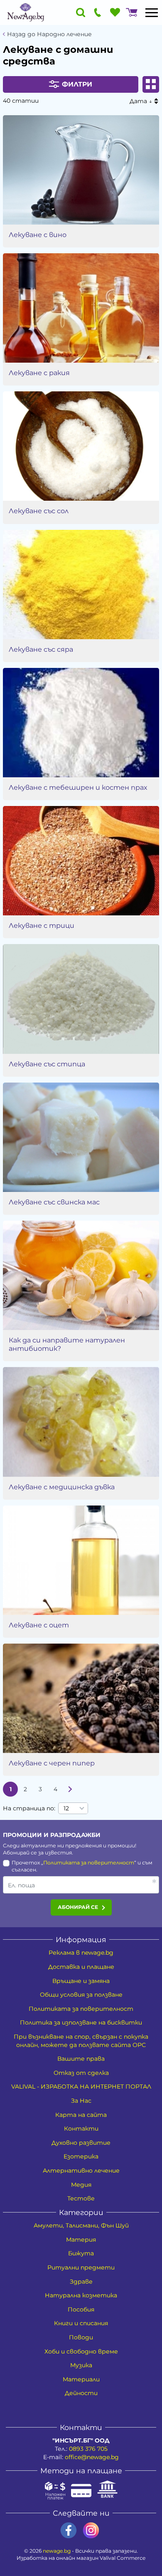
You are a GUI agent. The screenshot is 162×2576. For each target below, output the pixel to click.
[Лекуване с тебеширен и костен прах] (81, 723)
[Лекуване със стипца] (81, 999)
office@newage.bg (92, 2457)
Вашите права (81, 2059)
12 (66, 1808)
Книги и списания (81, 2323)
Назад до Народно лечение (49, 34)
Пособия (81, 2309)
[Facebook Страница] (69, 2530)
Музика (81, 2365)
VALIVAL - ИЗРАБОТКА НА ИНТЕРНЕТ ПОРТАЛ (81, 2087)
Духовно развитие (81, 2143)
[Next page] (70, 1789)
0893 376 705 (88, 2449)
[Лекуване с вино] (81, 170)
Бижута (81, 2253)
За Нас (81, 2101)
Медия (81, 2185)
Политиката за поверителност (89, 1863)
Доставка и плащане (81, 1967)
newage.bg (57, 2551)
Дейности (81, 2393)
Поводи (81, 2337)
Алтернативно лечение (81, 2171)
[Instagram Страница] (91, 2530)
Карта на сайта (81, 2115)
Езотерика (81, 2156)
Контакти (81, 2129)
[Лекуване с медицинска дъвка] (81, 1422)
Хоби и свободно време (81, 2351)
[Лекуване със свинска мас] (81, 1137)
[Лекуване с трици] (81, 861)
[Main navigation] (152, 12)
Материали (81, 2379)
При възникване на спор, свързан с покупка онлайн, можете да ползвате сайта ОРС (81, 2041)
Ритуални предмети (81, 2267)
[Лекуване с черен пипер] (81, 1698)
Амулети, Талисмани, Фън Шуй (81, 2225)
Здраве (81, 2282)
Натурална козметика (81, 2295)
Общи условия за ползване (81, 1995)
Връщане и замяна (81, 1981)
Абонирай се (78, 1907)
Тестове (81, 2198)
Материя (81, 2240)
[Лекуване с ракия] (81, 308)
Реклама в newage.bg (81, 1953)
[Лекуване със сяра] (81, 585)
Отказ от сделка (81, 2073)
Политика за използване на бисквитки (81, 2022)
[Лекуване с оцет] (81, 1560)
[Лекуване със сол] (81, 446)
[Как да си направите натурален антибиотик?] (81, 1275)
